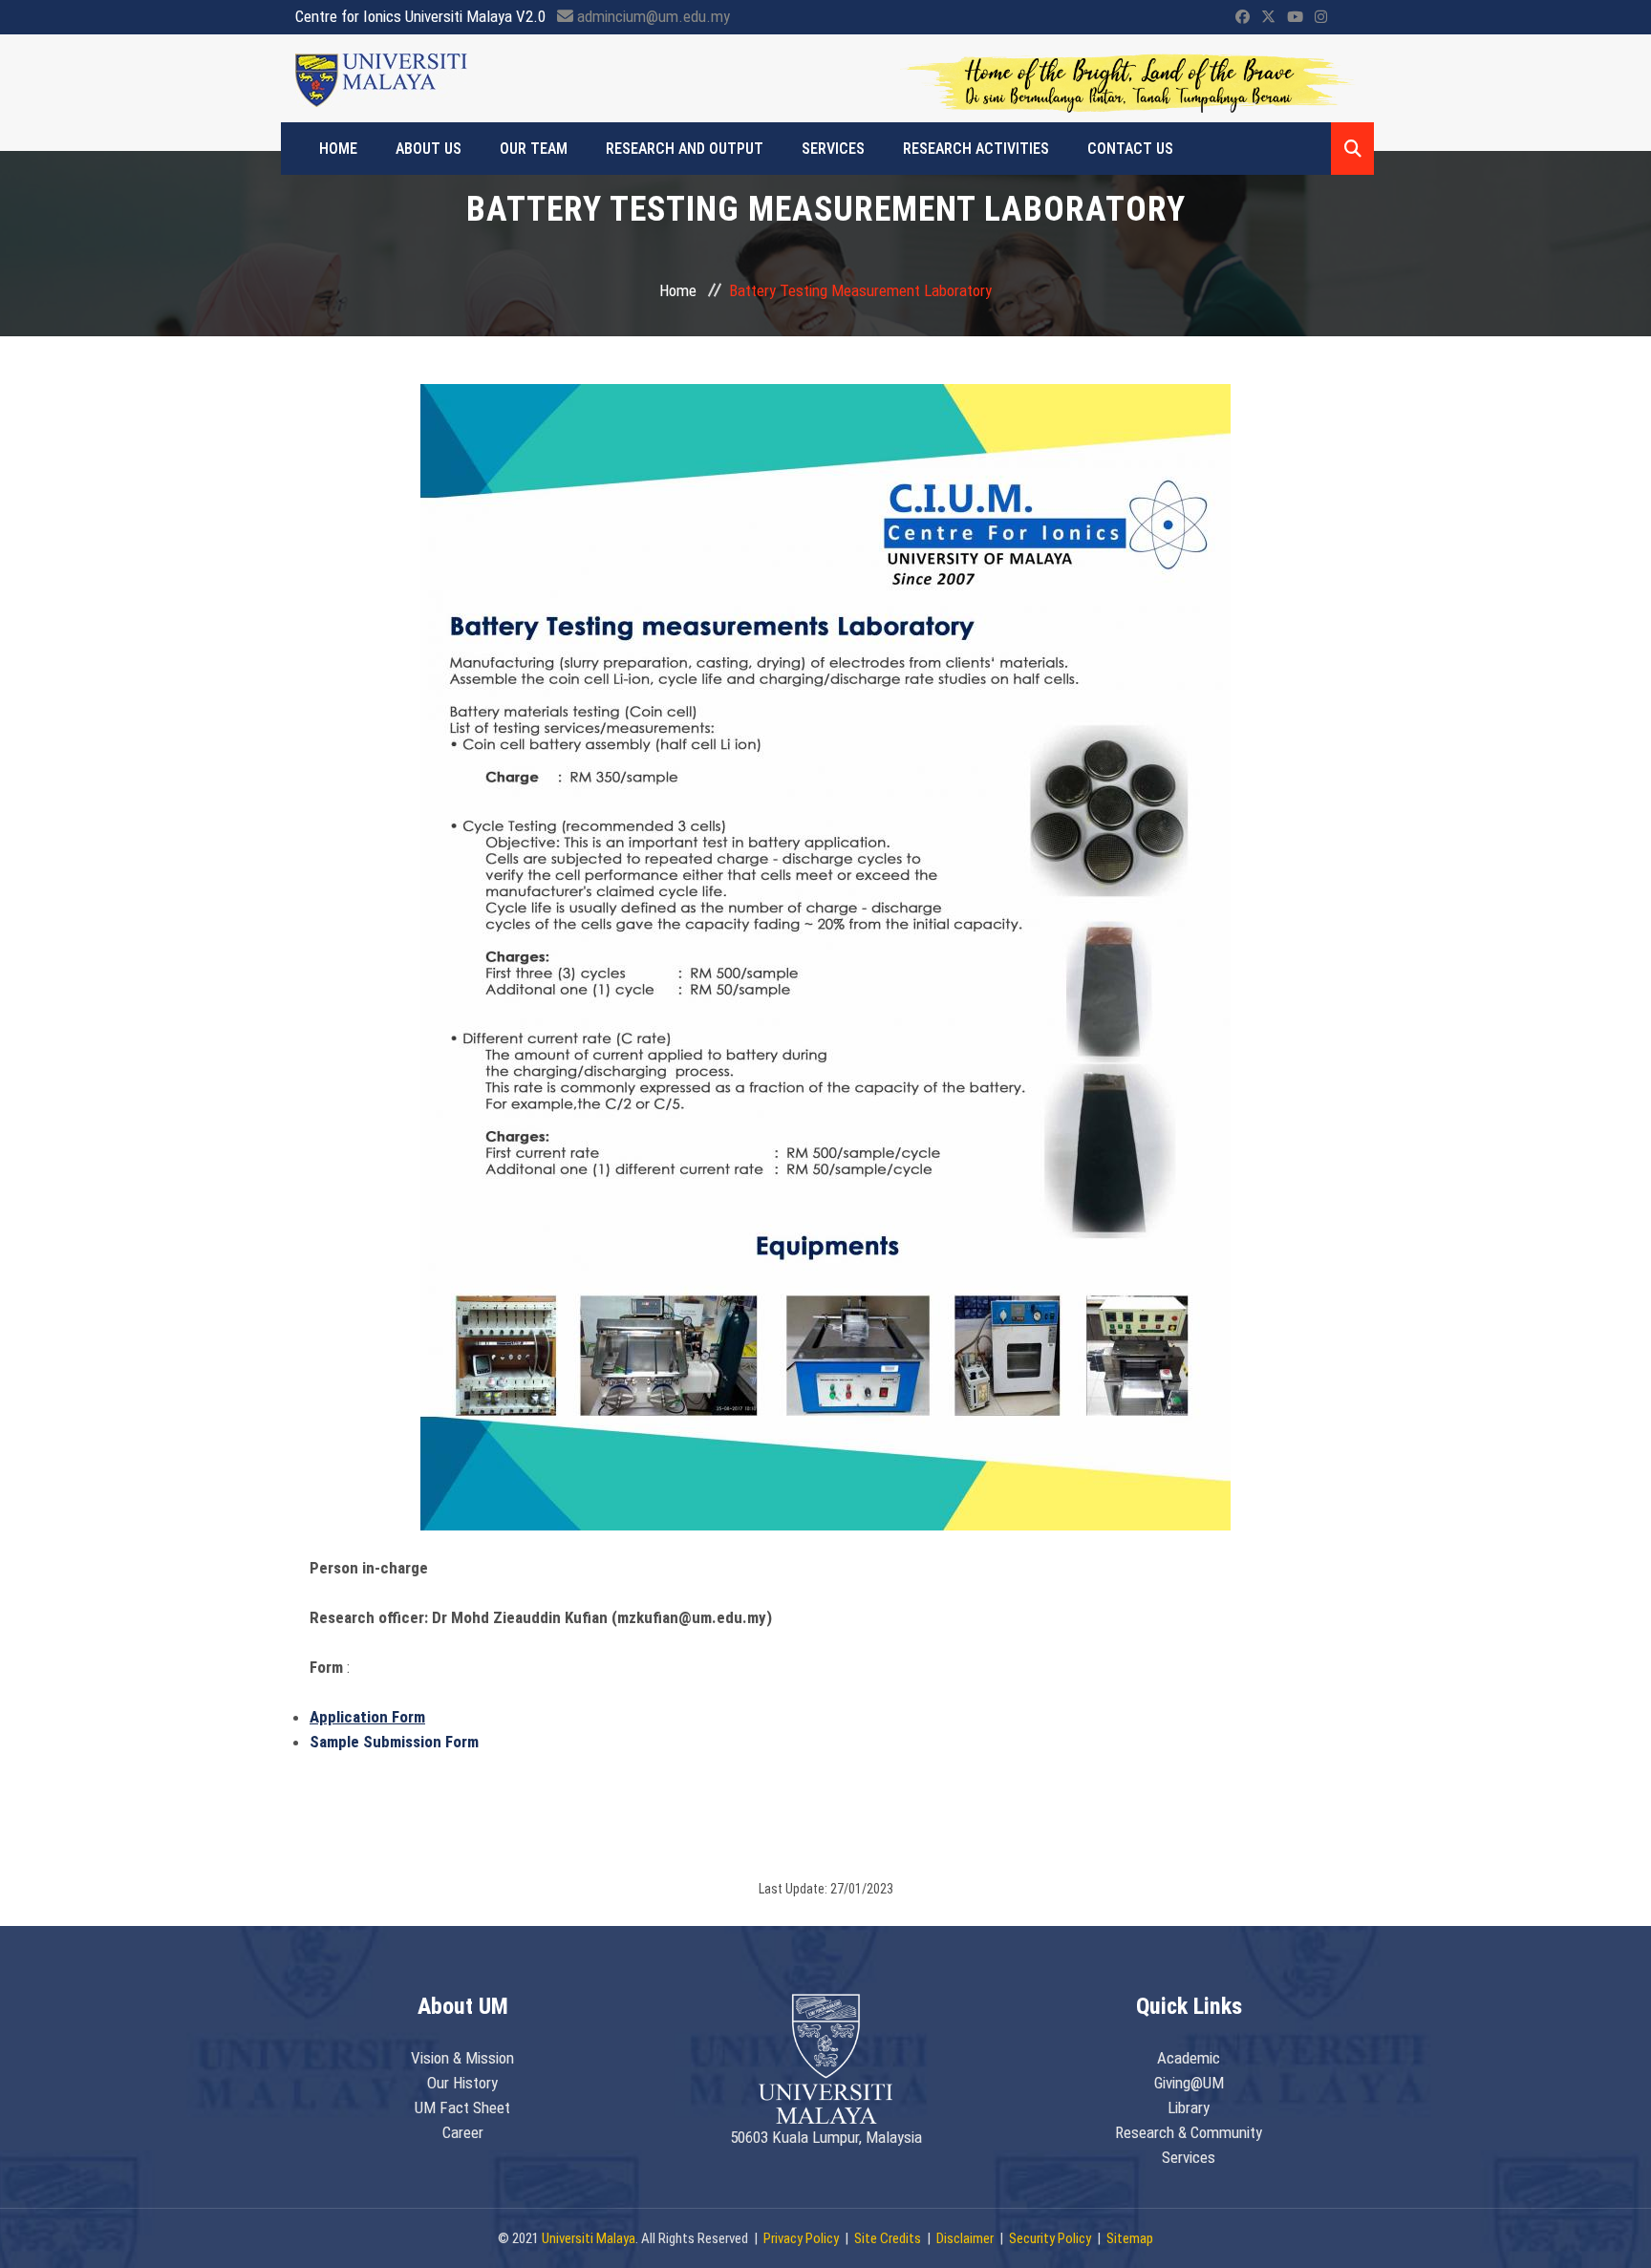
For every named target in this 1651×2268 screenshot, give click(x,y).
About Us (429, 149)
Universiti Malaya (589, 2238)
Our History (462, 2083)
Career (463, 2132)
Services (833, 149)
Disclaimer (965, 2238)
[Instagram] (1321, 17)
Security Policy (1050, 2238)
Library (1189, 2108)
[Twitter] (1268, 17)
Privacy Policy (801, 2238)
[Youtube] (1295, 17)
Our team (534, 149)
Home (338, 149)
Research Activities (976, 149)
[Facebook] (1243, 17)
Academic (1189, 2058)
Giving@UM (1189, 2083)
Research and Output (685, 149)
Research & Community (1189, 2132)
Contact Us (1130, 149)
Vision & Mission (462, 2058)
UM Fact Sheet (462, 2108)
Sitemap (1130, 2238)
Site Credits (888, 2238)
